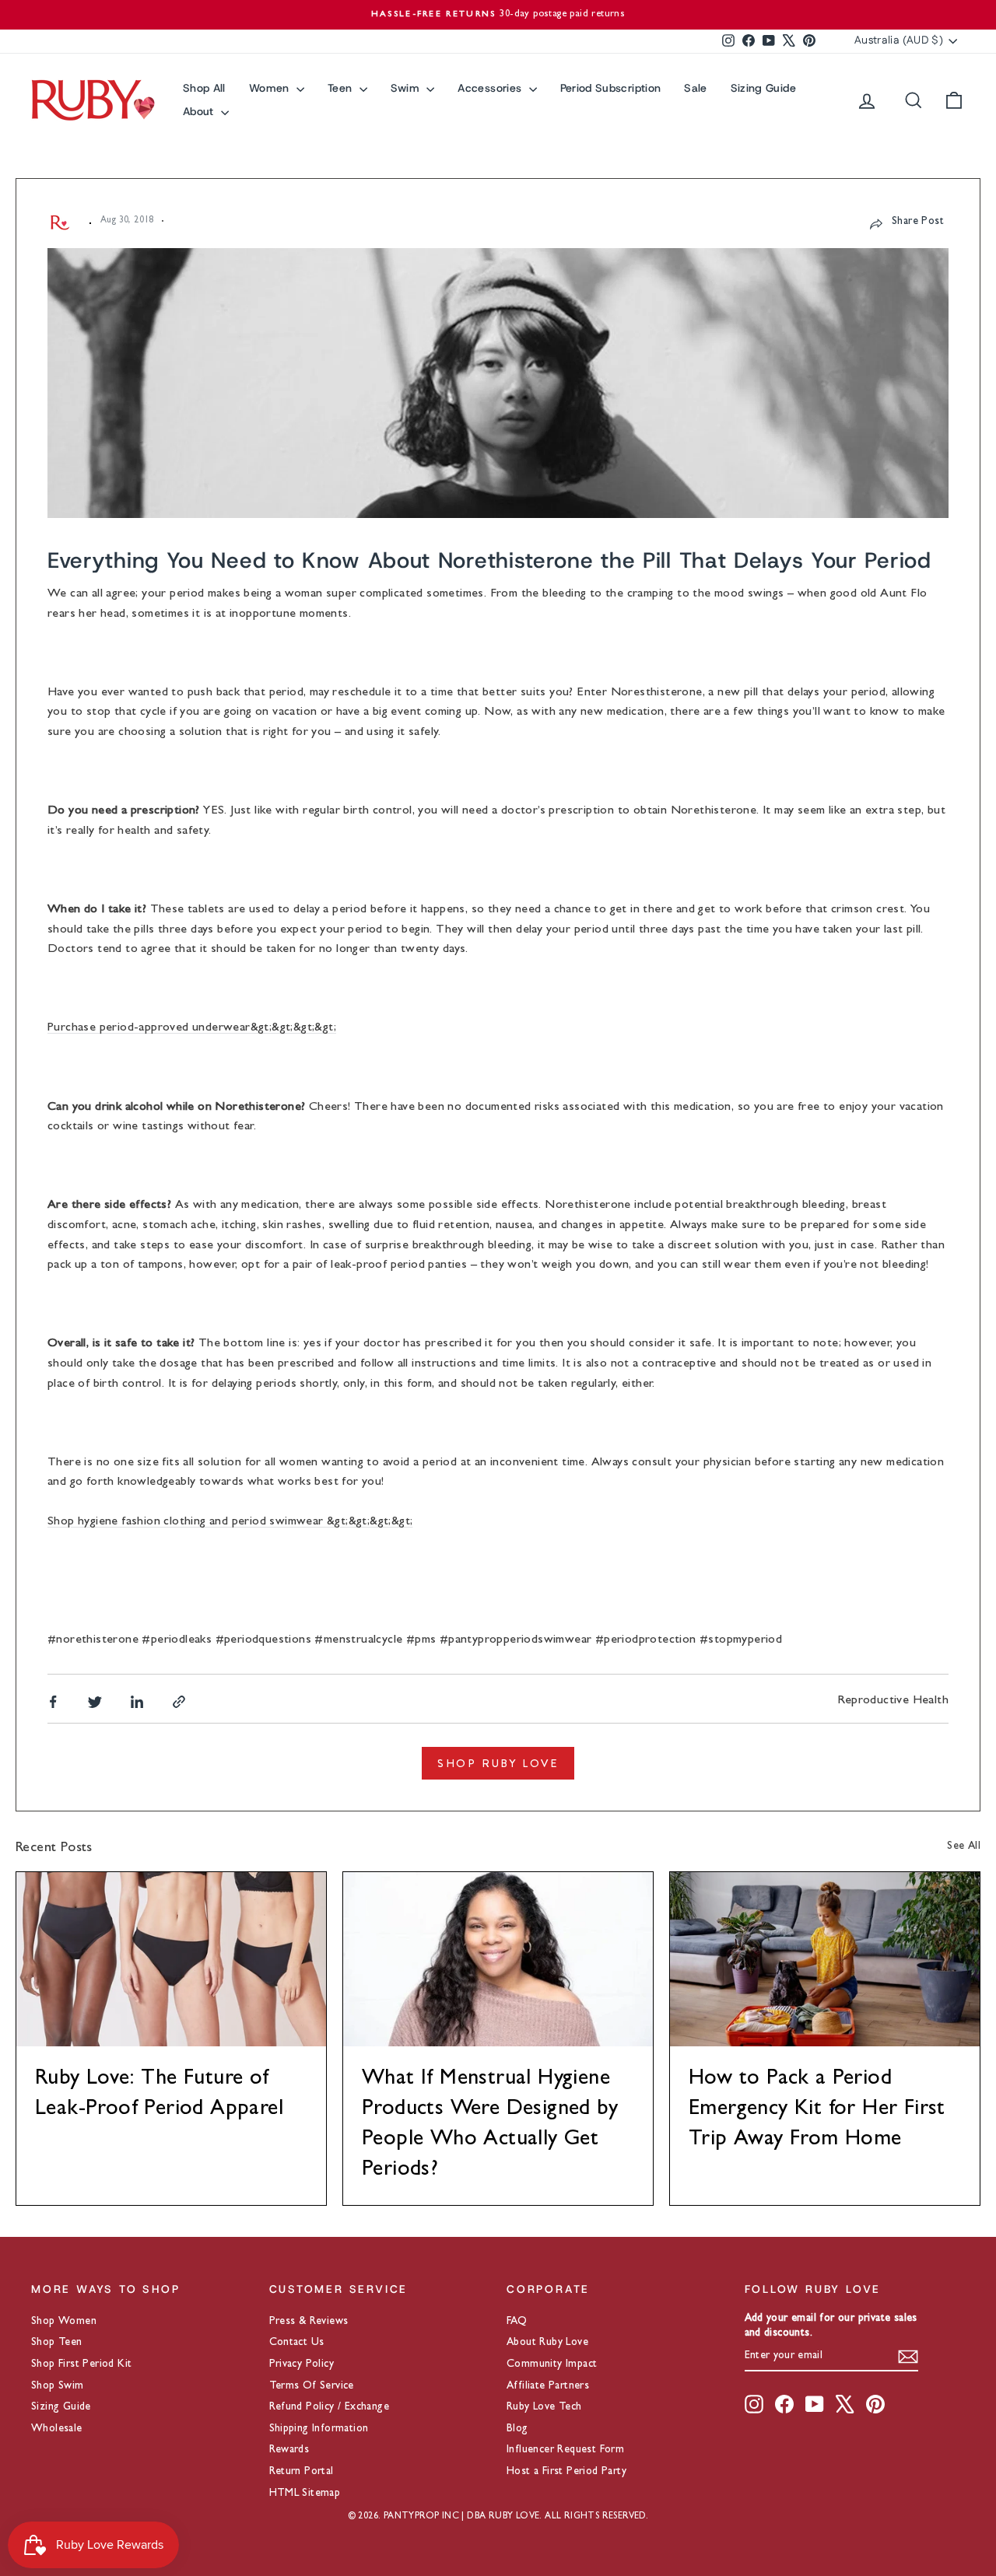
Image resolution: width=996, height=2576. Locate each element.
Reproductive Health (893, 1701)
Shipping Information (319, 2429)
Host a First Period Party (566, 2472)
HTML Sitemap (305, 2494)
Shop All (204, 88)
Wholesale (57, 2429)
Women (271, 88)
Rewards (289, 2450)
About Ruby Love (547, 2343)
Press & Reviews (309, 2322)
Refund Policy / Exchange (330, 2407)
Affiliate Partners (548, 2386)
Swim (407, 88)
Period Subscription (611, 88)
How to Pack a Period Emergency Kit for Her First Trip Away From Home (817, 2110)
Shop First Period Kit (81, 2364)
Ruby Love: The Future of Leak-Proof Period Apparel (159, 2095)
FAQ (517, 2322)
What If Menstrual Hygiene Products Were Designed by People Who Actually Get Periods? (490, 2126)
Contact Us (297, 2343)
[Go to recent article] (171, 1959)
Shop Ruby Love (498, 1763)
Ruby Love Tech (544, 2407)
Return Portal (302, 2472)
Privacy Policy (302, 2364)
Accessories (491, 88)
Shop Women (64, 2322)
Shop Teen (57, 2343)
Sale (695, 88)
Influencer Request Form (565, 2450)
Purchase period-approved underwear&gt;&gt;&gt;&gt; (192, 1028)
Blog (517, 2429)
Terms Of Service (312, 2386)
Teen (342, 88)
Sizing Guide (763, 88)
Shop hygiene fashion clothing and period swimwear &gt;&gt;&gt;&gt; (230, 1522)
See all (964, 1846)
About (200, 111)
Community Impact (552, 2364)
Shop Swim (58, 2386)
